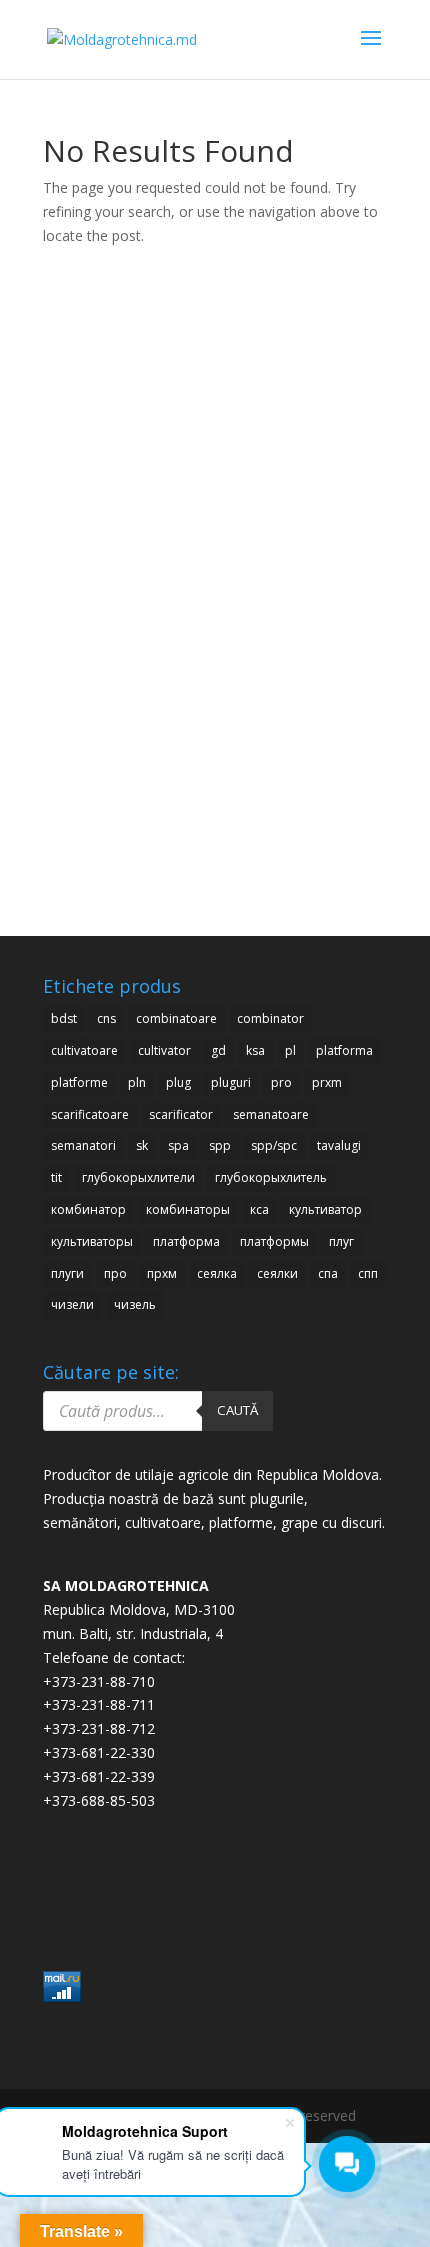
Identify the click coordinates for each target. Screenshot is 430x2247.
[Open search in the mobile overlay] (158, 1411)
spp (220, 1145)
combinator (270, 1018)
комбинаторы (188, 1209)
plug (178, 1082)
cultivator (164, 1050)
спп (368, 1273)
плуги (67, 1273)
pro (281, 1082)
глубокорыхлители (138, 1177)
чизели (72, 1304)
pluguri (231, 1082)
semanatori (83, 1145)
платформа (186, 1241)
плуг (341, 1241)
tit (56, 1177)
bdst (64, 1018)
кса (259, 1209)
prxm (327, 1082)
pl (290, 1050)
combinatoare (176, 1018)
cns (106, 1018)
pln (137, 1082)
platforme (79, 1082)
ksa (255, 1050)
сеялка (217, 1273)
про (115, 1273)
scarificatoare (90, 1114)
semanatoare (271, 1114)
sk (142, 1145)
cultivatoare (84, 1050)
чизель (135, 1304)
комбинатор (88, 1209)
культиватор (325, 1209)
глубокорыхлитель (271, 1177)
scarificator (181, 1114)
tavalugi (339, 1145)
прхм (162, 1273)
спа (328, 1273)
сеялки (277, 1273)
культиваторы (92, 1241)
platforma (344, 1050)
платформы (274, 1241)
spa (178, 1145)
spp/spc (274, 1145)
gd (218, 1050)
